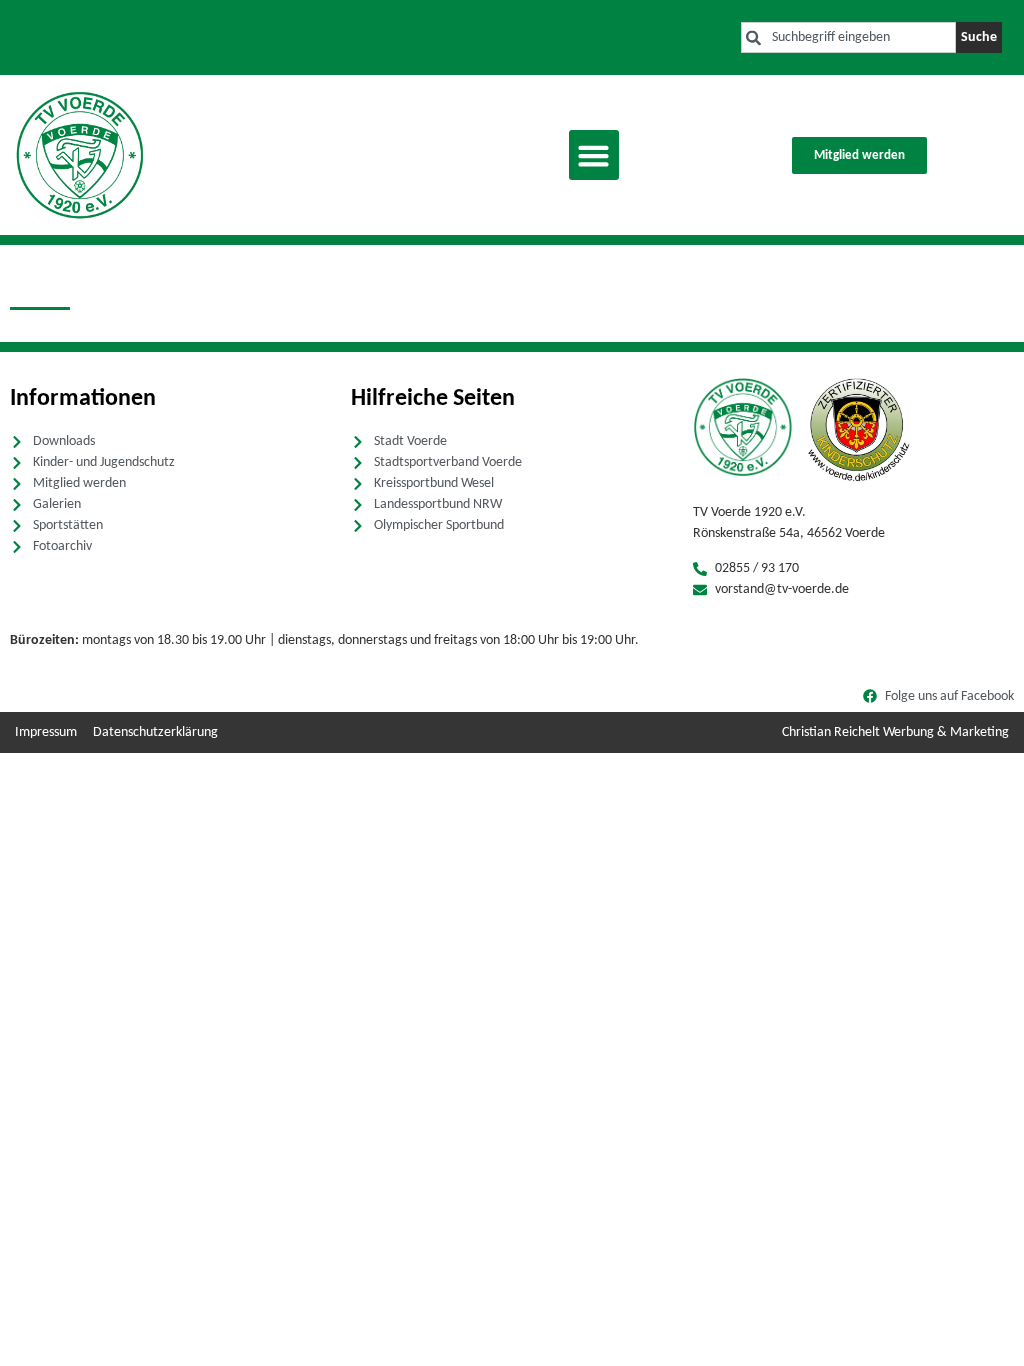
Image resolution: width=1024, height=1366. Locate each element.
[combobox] (848, 37)
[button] (594, 155)
